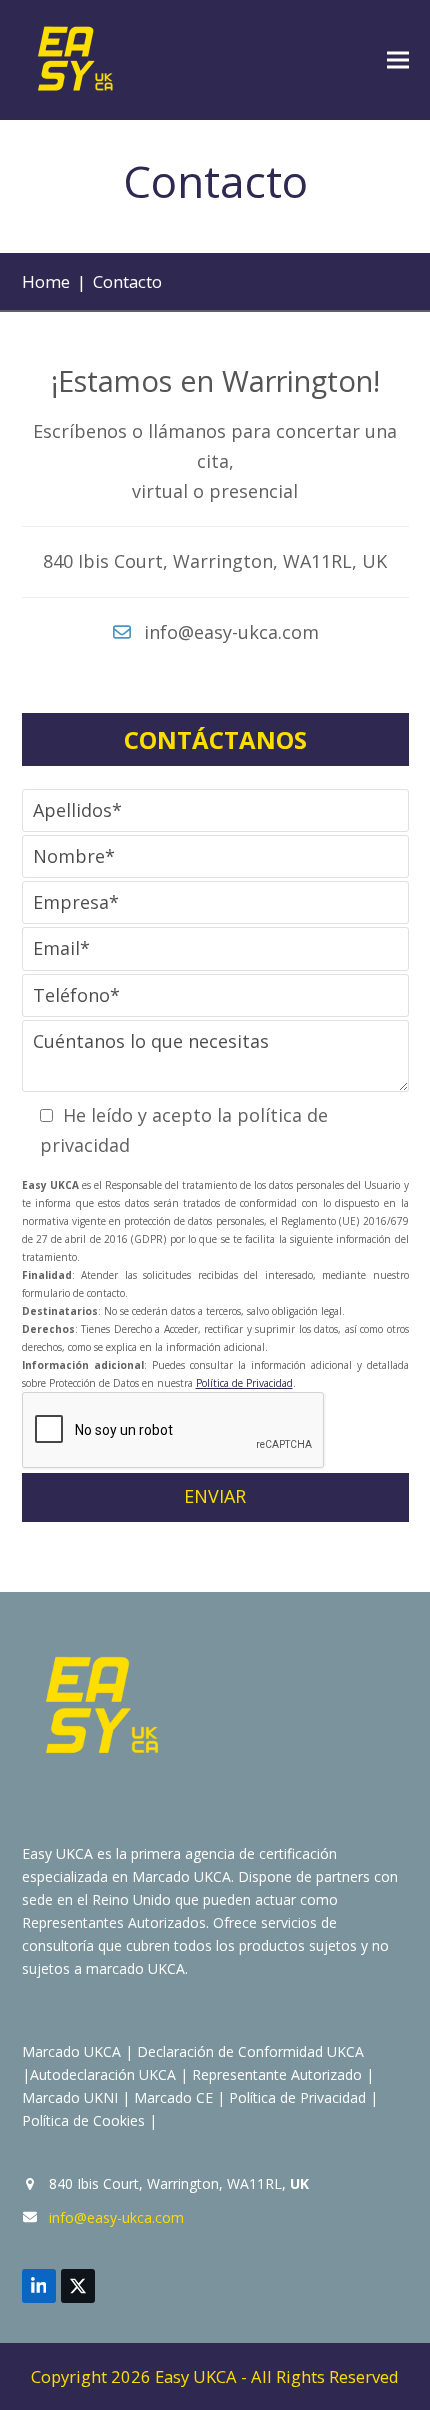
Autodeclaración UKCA (103, 2074)
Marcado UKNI (70, 2097)
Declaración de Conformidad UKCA (250, 2051)
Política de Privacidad (244, 1383)
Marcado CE (173, 2097)
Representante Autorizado (277, 2074)
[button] (398, 60)
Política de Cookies (83, 2120)
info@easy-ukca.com (116, 2217)
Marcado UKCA (71, 2051)
